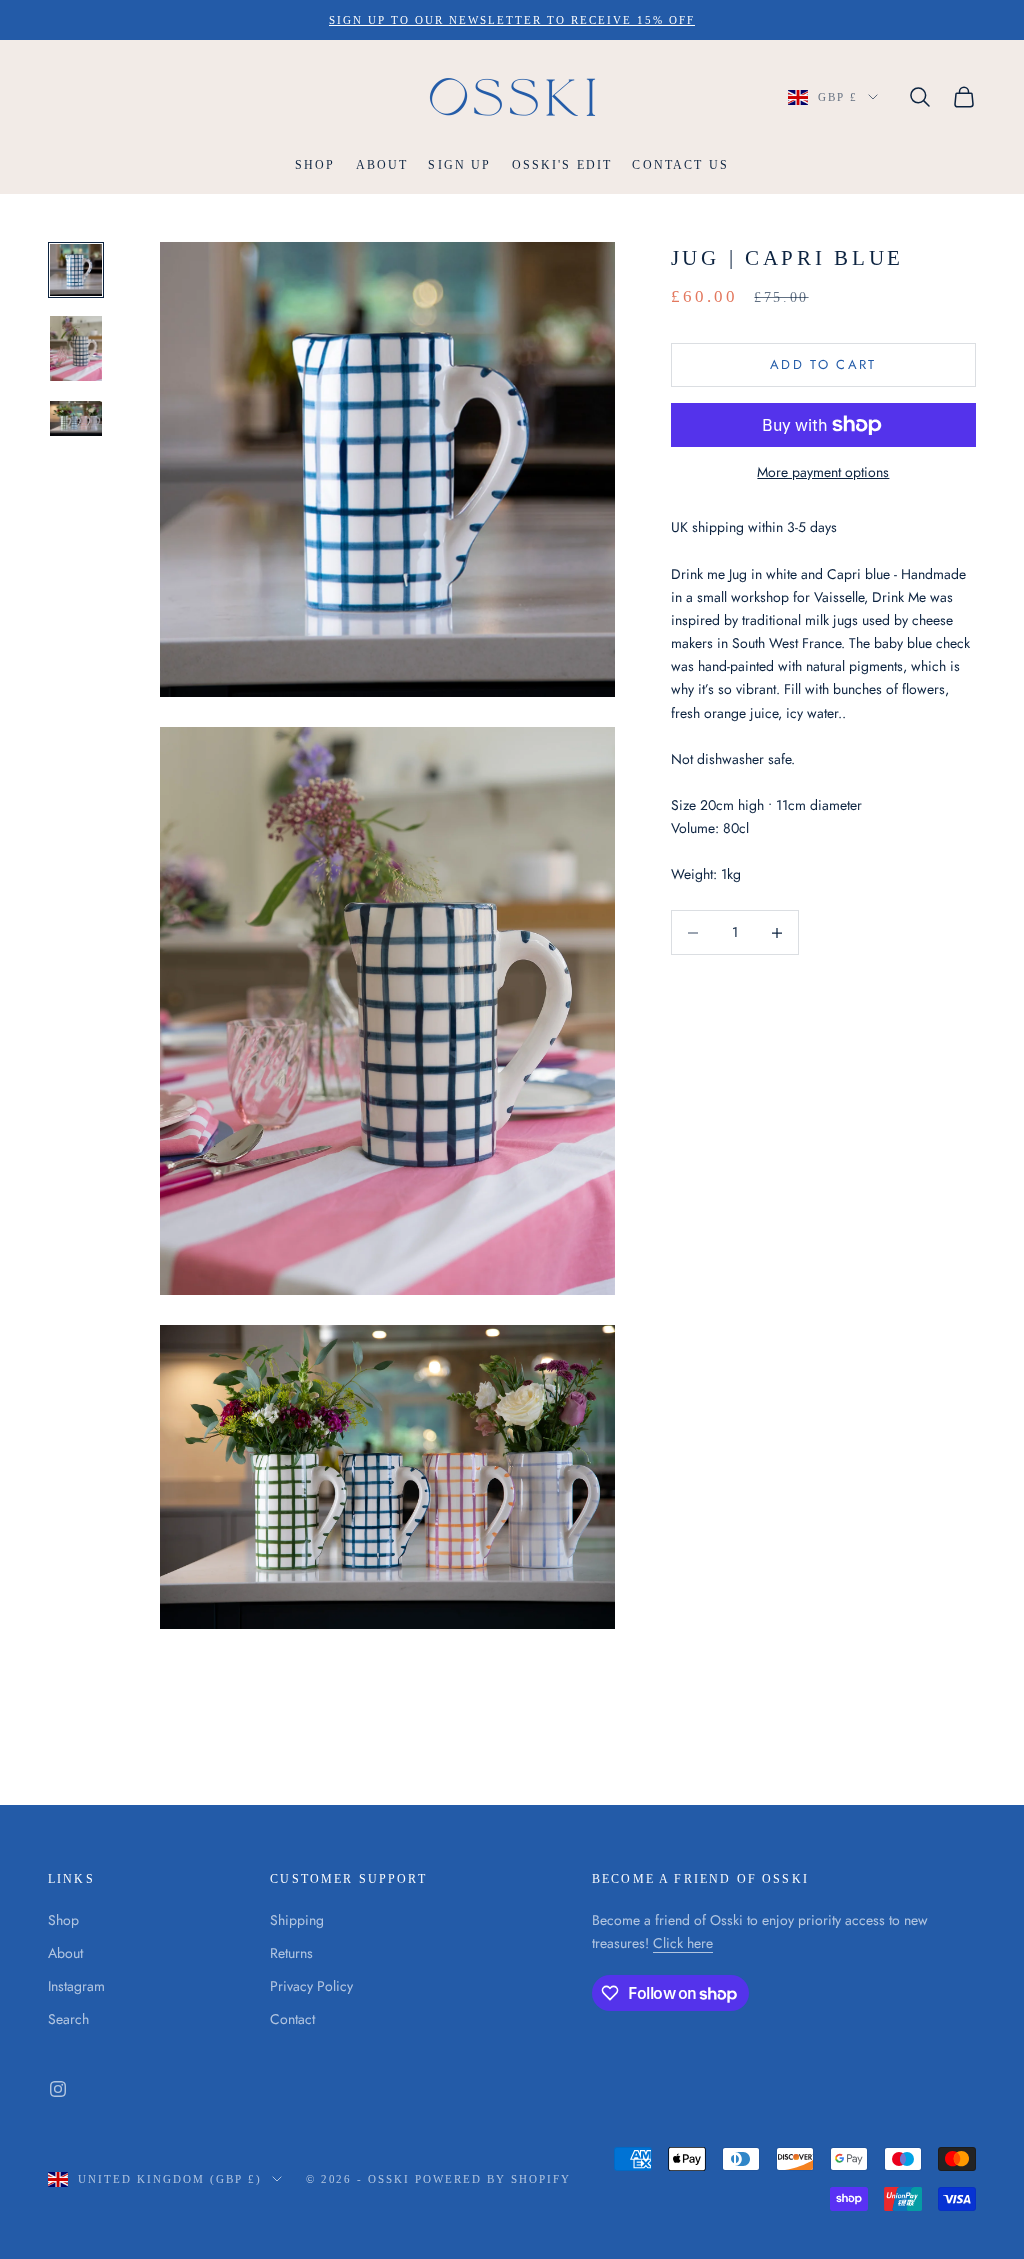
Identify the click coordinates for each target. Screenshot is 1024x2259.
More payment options (823, 472)
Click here (683, 1943)
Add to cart (823, 364)
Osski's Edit (562, 165)
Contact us (680, 165)
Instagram (76, 1986)
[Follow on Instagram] (58, 2089)
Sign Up (459, 165)
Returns (291, 1953)
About (382, 165)
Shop (315, 165)
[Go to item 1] (76, 270)
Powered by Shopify (493, 2179)
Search (68, 2019)
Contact (292, 2019)
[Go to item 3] (76, 418)
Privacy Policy (311, 1986)
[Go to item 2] (76, 348)
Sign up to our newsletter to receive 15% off (511, 20)
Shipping (297, 1920)
